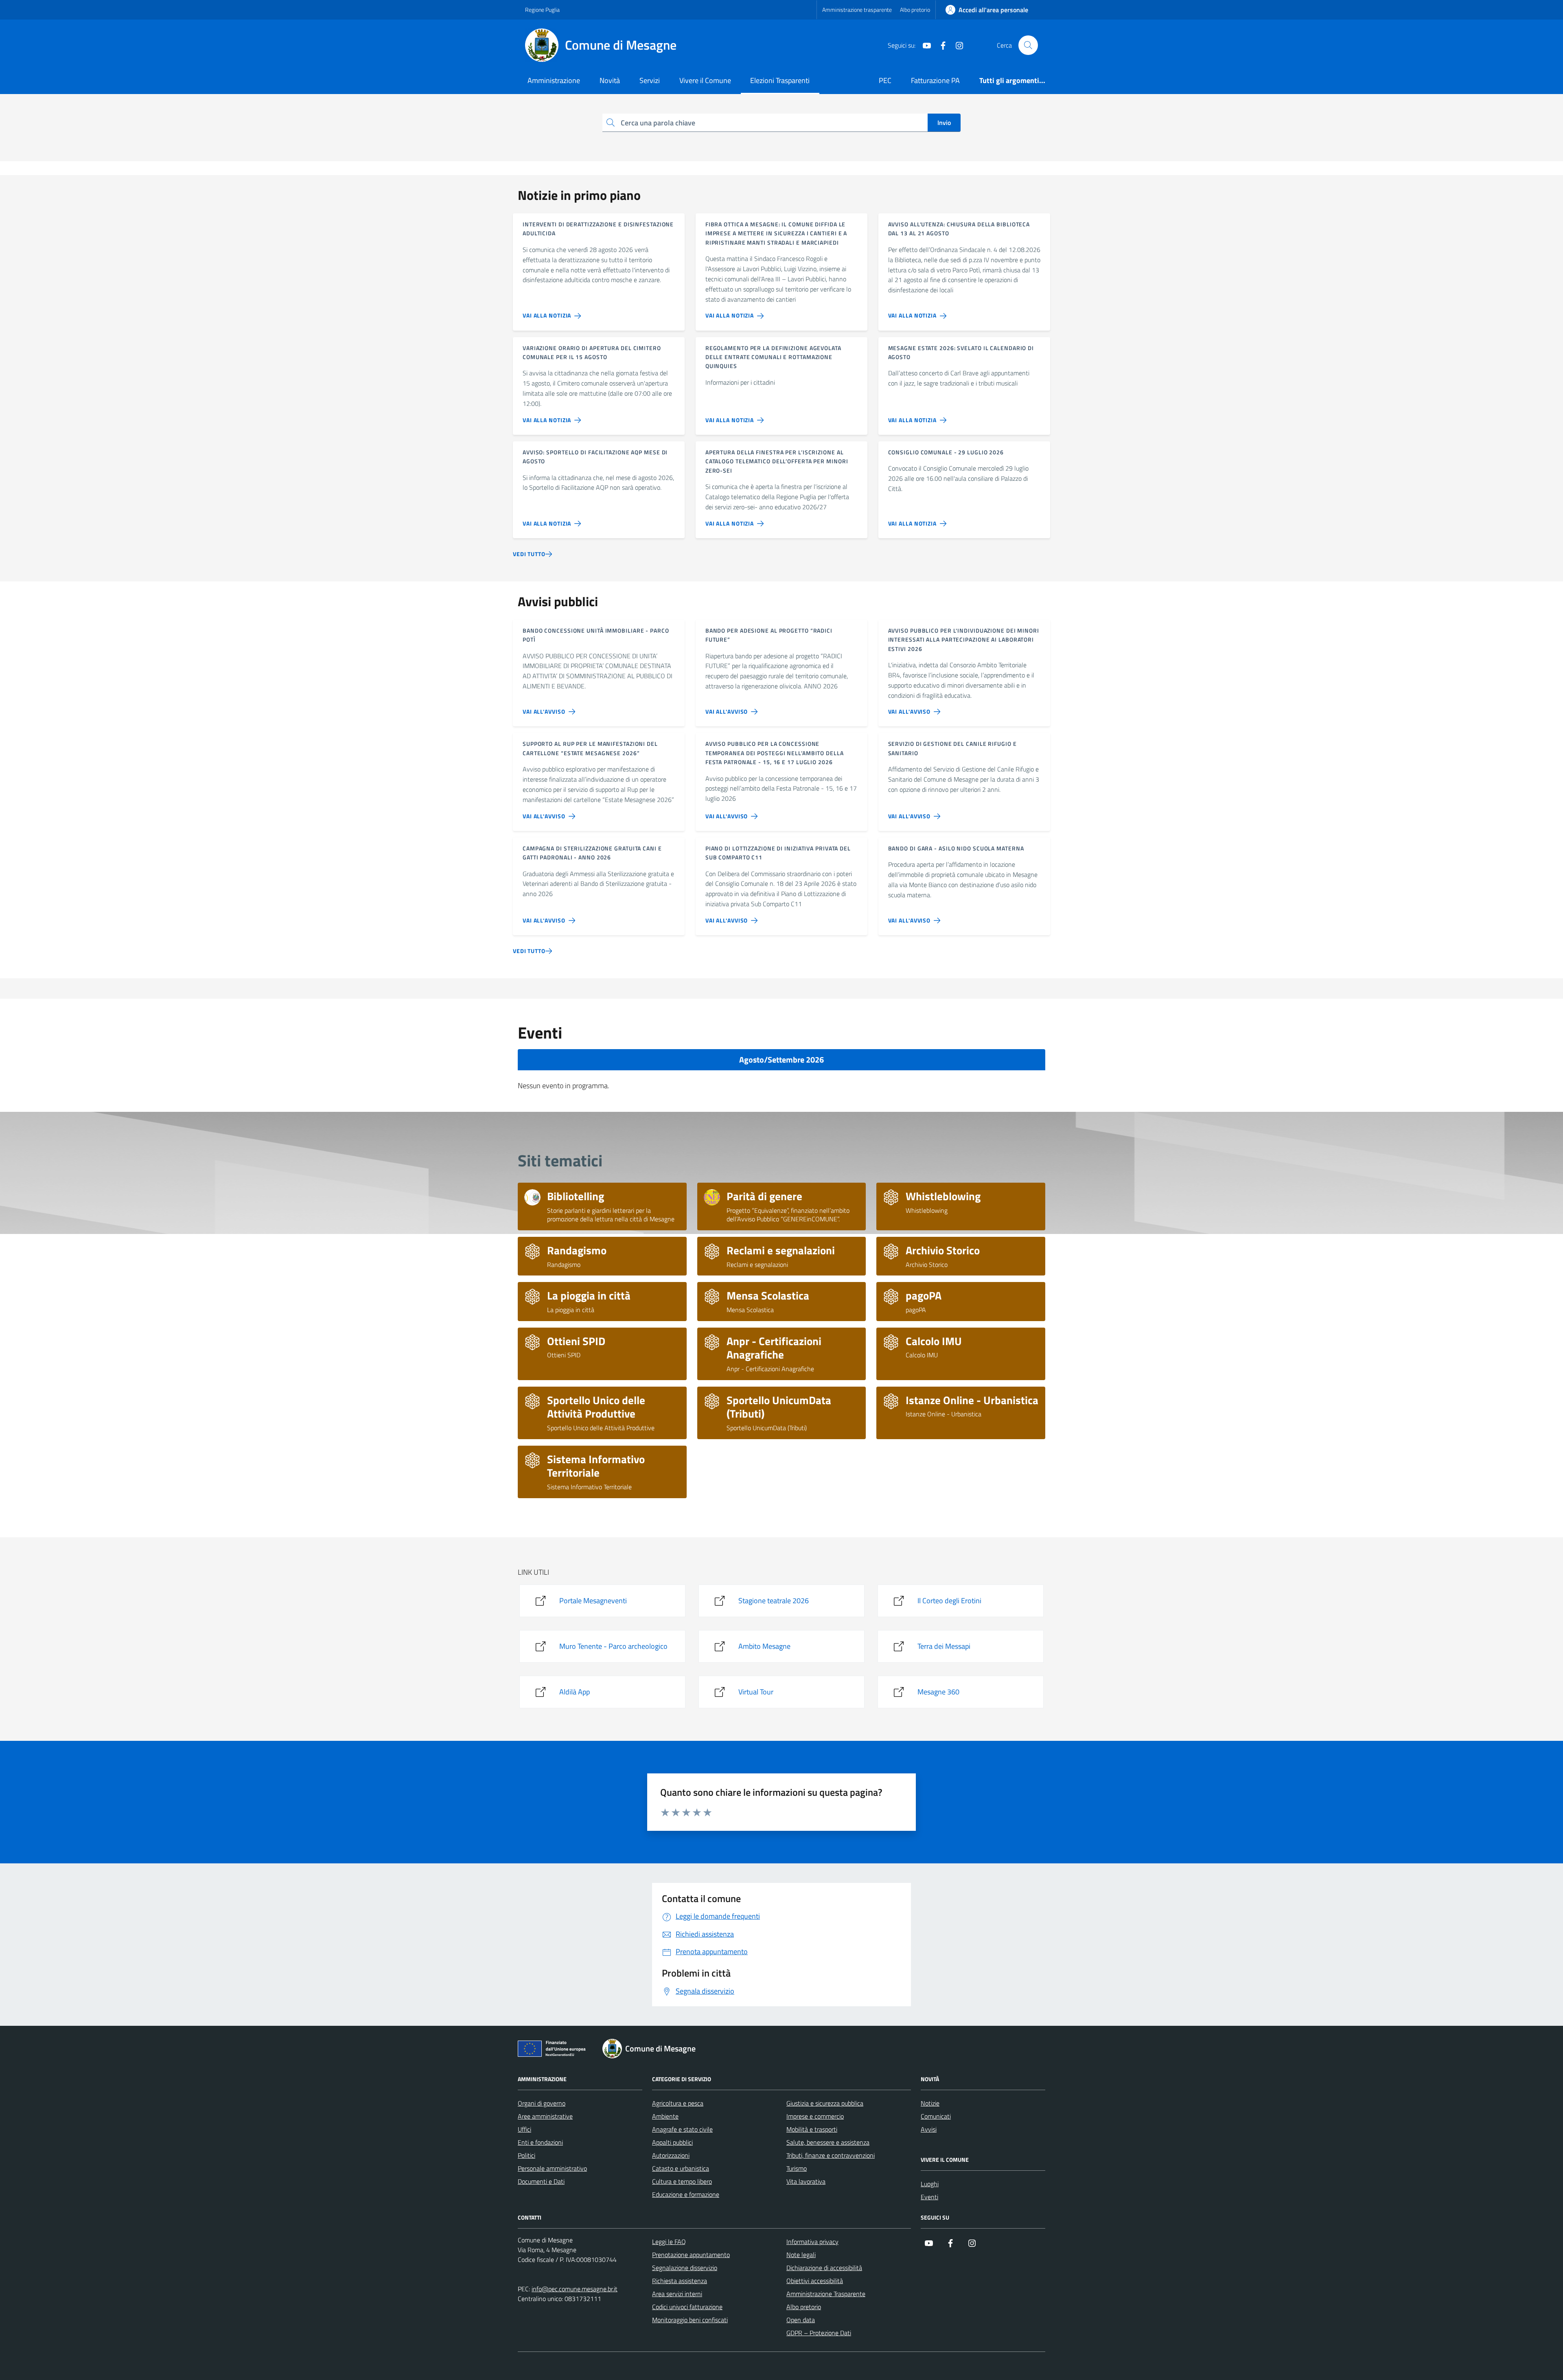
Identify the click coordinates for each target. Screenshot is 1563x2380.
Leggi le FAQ (669, 2242)
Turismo (797, 2168)
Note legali (801, 2255)
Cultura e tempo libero (682, 2181)
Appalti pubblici (672, 2142)
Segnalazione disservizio (685, 2268)
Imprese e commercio (815, 2116)
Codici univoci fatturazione (687, 2307)
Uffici (524, 2129)
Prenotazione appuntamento (691, 2255)
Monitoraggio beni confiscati (690, 2320)
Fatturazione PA (935, 80)
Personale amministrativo (552, 2168)
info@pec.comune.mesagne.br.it (575, 2289)
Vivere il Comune (705, 80)
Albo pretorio (915, 10)
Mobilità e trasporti (812, 2129)
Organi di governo (542, 2103)
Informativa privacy (812, 2242)
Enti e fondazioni (540, 2142)
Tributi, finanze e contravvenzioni (831, 2155)
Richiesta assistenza (680, 2281)
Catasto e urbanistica (681, 2168)
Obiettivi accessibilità (815, 2281)
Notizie (930, 2103)
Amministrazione (554, 80)
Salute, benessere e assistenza (828, 2142)
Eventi (929, 2197)
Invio (944, 123)
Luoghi (930, 2184)
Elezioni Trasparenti (780, 80)
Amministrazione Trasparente (826, 2294)
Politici (526, 2155)
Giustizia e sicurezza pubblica (825, 2103)
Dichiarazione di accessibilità (824, 2268)
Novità (610, 80)
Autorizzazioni (671, 2155)
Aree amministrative (545, 2116)
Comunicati (936, 2116)
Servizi (650, 80)
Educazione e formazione (686, 2194)
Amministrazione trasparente (857, 10)
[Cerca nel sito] (1028, 45)
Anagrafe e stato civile (682, 2129)
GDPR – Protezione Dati (819, 2333)
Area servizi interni (677, 2294)
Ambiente (665, 2116)
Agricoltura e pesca (678, 2103)
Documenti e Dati (541, 2181)
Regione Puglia (542, 10)
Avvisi (929, 2129)
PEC (885, 80)
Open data (801, 2320)
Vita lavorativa (806, 2181)
